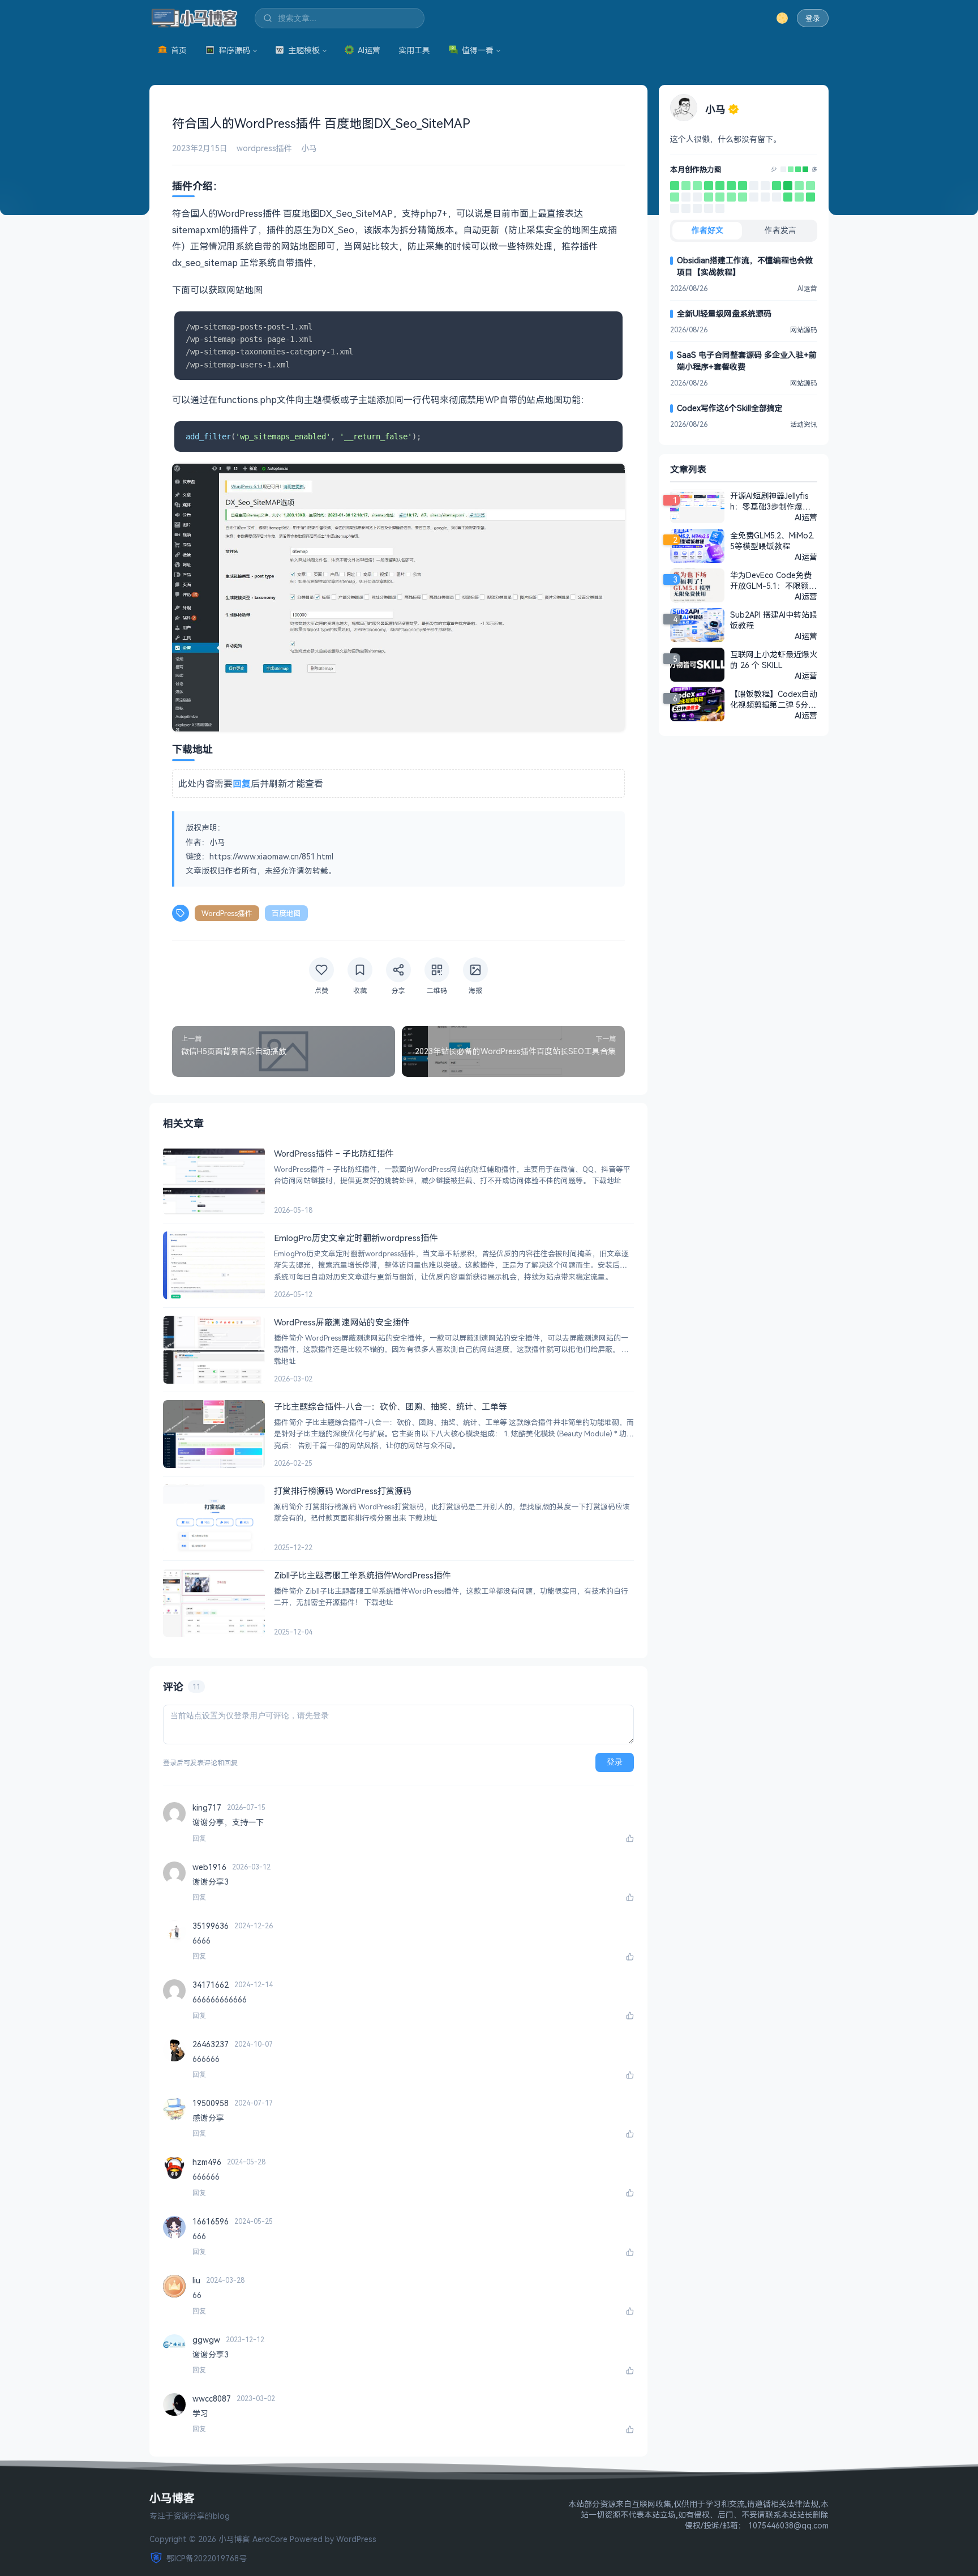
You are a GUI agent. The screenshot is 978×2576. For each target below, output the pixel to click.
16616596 (211, 2221)
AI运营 (369, 50)
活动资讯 (804, 424)
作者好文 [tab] (707, 230)
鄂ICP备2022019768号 (207, 2558)
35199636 (211, 1926)
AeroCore (270, 2539)
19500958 (211, 2103)
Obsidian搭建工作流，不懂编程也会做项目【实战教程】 (745, 266)
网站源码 (804, 330)
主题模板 (304, 50)
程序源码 (234, 50)
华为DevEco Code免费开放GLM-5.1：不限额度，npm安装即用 (771, 580)
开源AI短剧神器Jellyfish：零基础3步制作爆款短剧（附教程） (770, 501)
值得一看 (478, 50)
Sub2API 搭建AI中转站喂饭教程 (774, 620)
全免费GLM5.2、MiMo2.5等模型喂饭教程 (772, 541)
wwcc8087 (212, 2399)
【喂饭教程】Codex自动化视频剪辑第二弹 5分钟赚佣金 (774, 699)
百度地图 (286, 913)
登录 (813, 18)
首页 (179, 50)
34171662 (211, 1985)
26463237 (211, 2044)
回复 (199, 1838)
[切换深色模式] (782, 18)
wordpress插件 (264, 148)
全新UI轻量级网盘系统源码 (724, 313)
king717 (207, 1807)
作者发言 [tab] (780, 230)
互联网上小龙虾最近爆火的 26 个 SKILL (774, 660)
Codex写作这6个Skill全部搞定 (730, 408)
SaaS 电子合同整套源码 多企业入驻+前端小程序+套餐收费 (747, 361)
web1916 (209, 1867)
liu (196, 2280)
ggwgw (206, 2340)
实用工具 (414, 50)
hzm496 (207, 2162)
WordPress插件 (227, 913)
